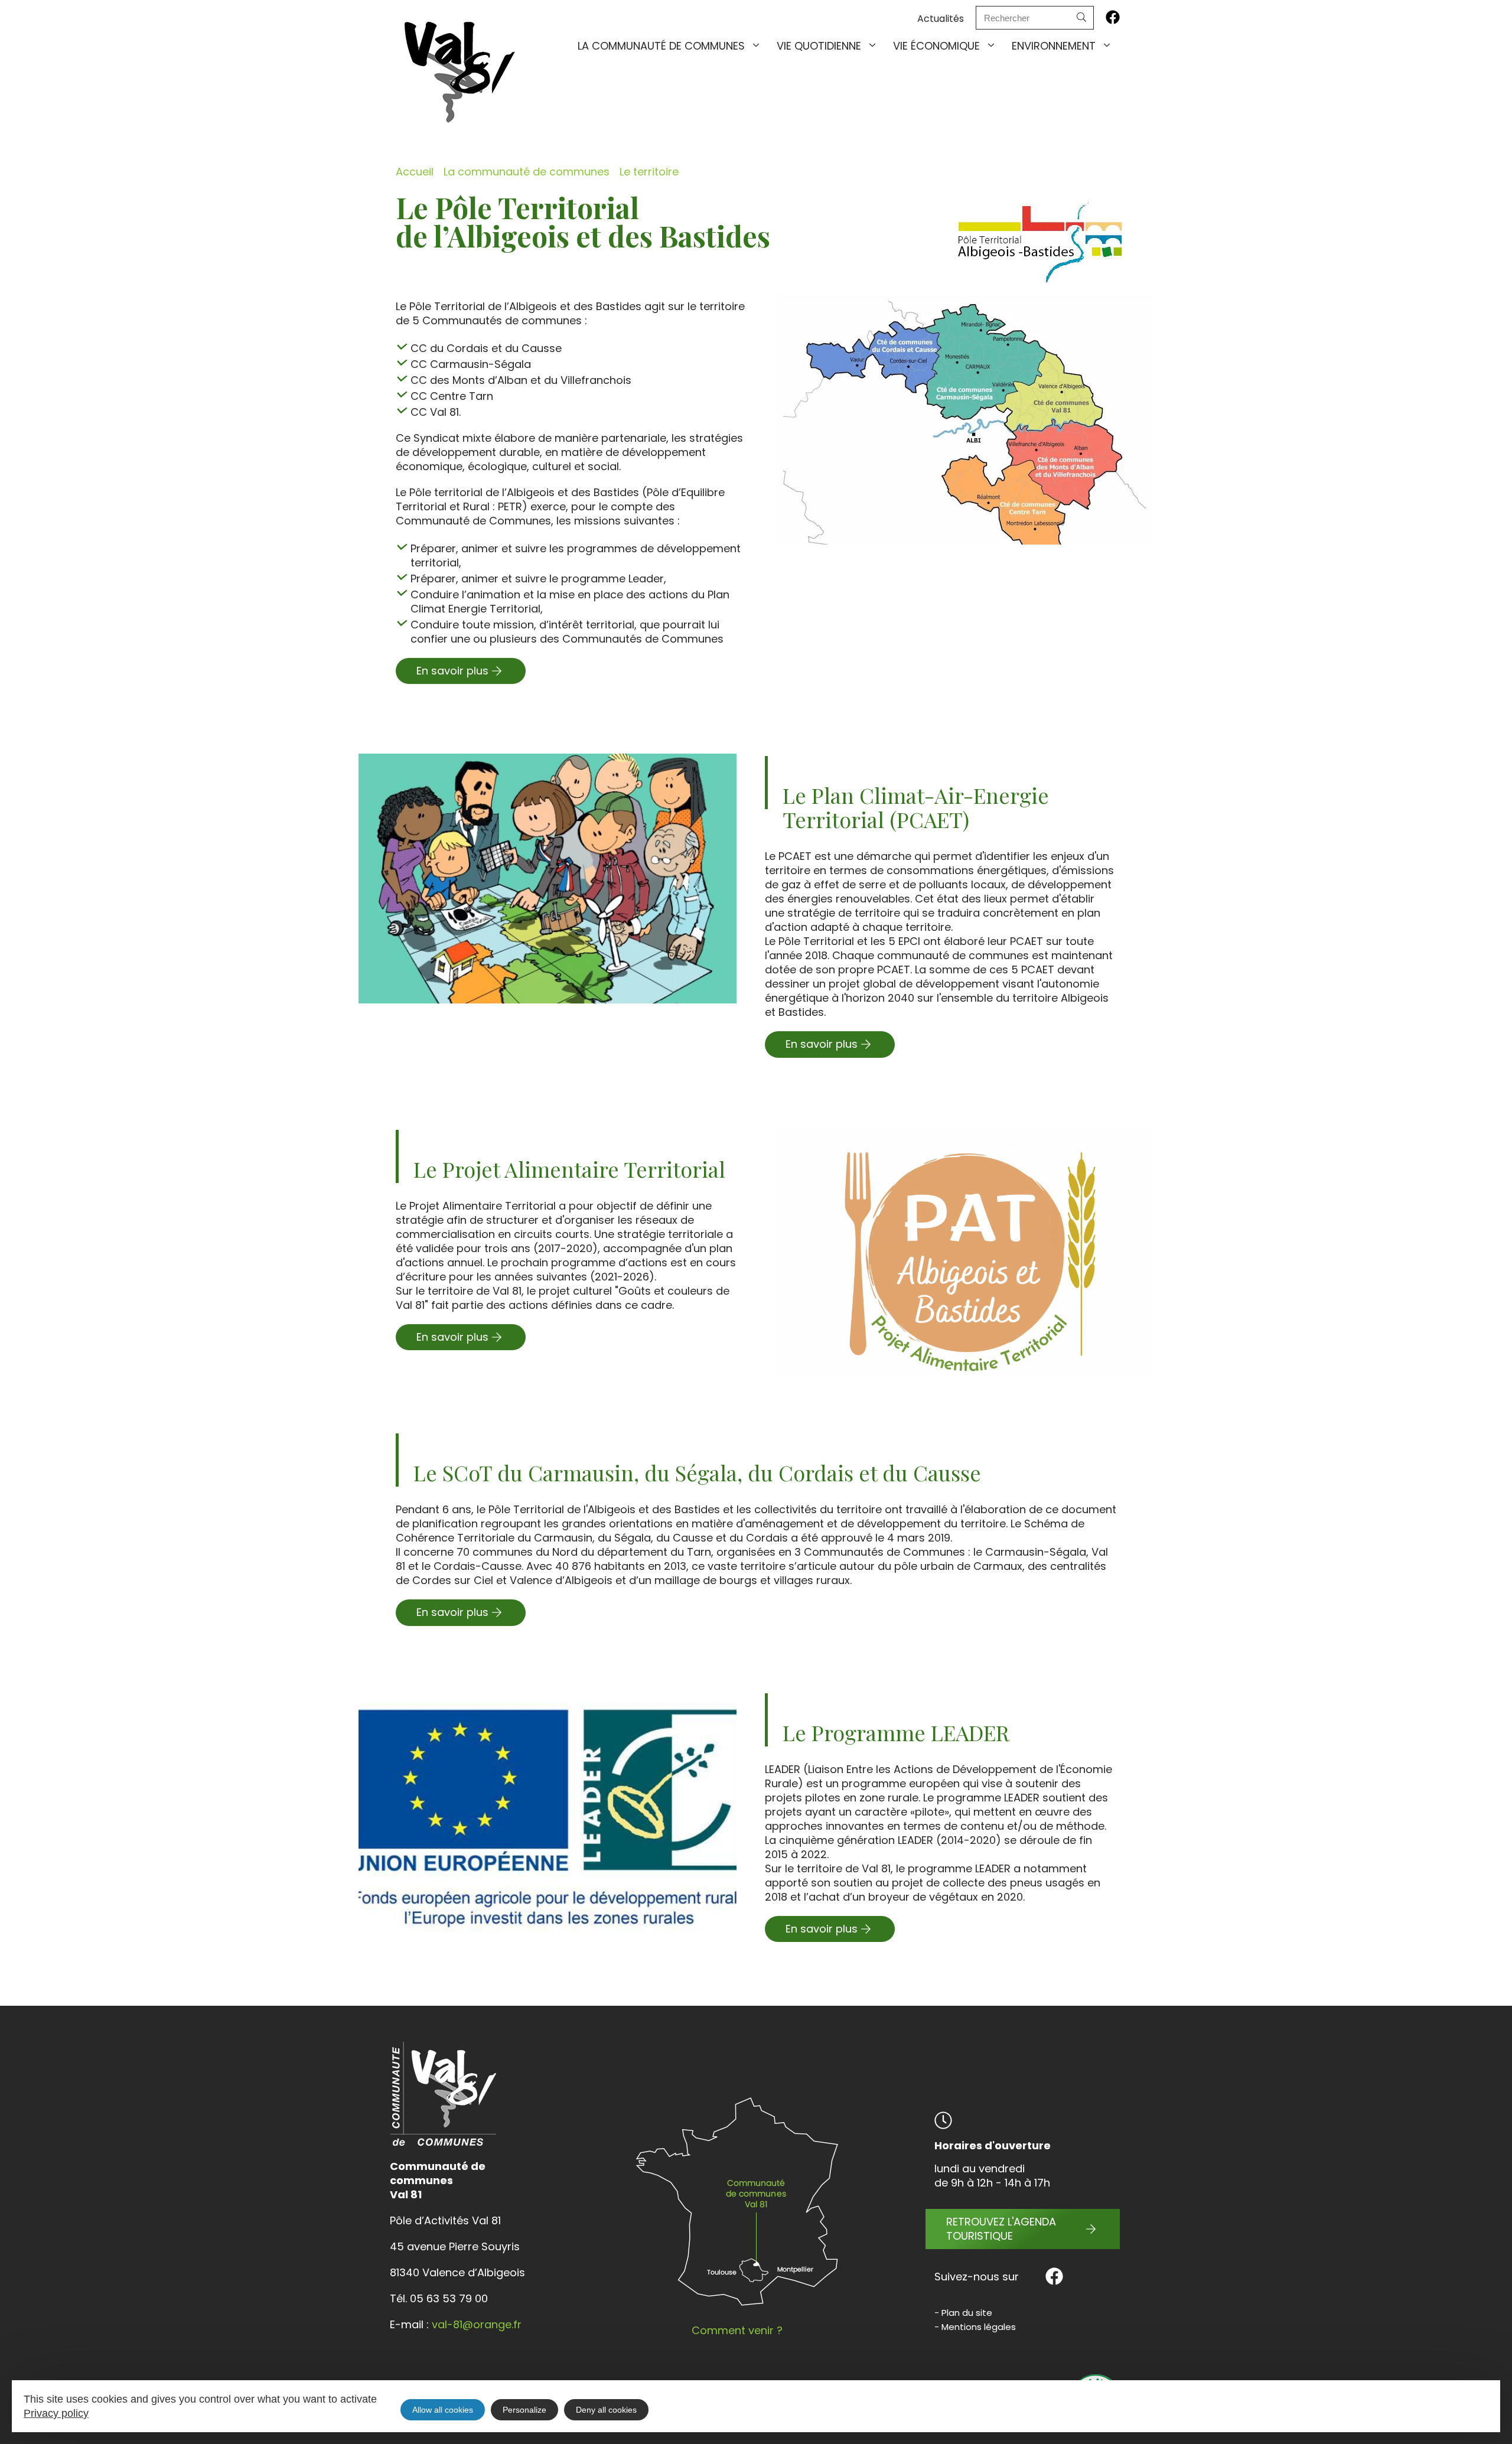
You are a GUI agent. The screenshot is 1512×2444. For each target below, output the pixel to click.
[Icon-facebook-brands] (1113, 17)
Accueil (415, 172)
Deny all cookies (606, 2410)
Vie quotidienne (819, 46)
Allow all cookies (443, 2410)
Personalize (524, 2410)
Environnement (1054, 46)
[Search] (1081, 18)
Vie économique (936, 46)
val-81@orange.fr (477, 2324)
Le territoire (649, 172)
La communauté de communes (661, 46)
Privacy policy (56, 2413)
